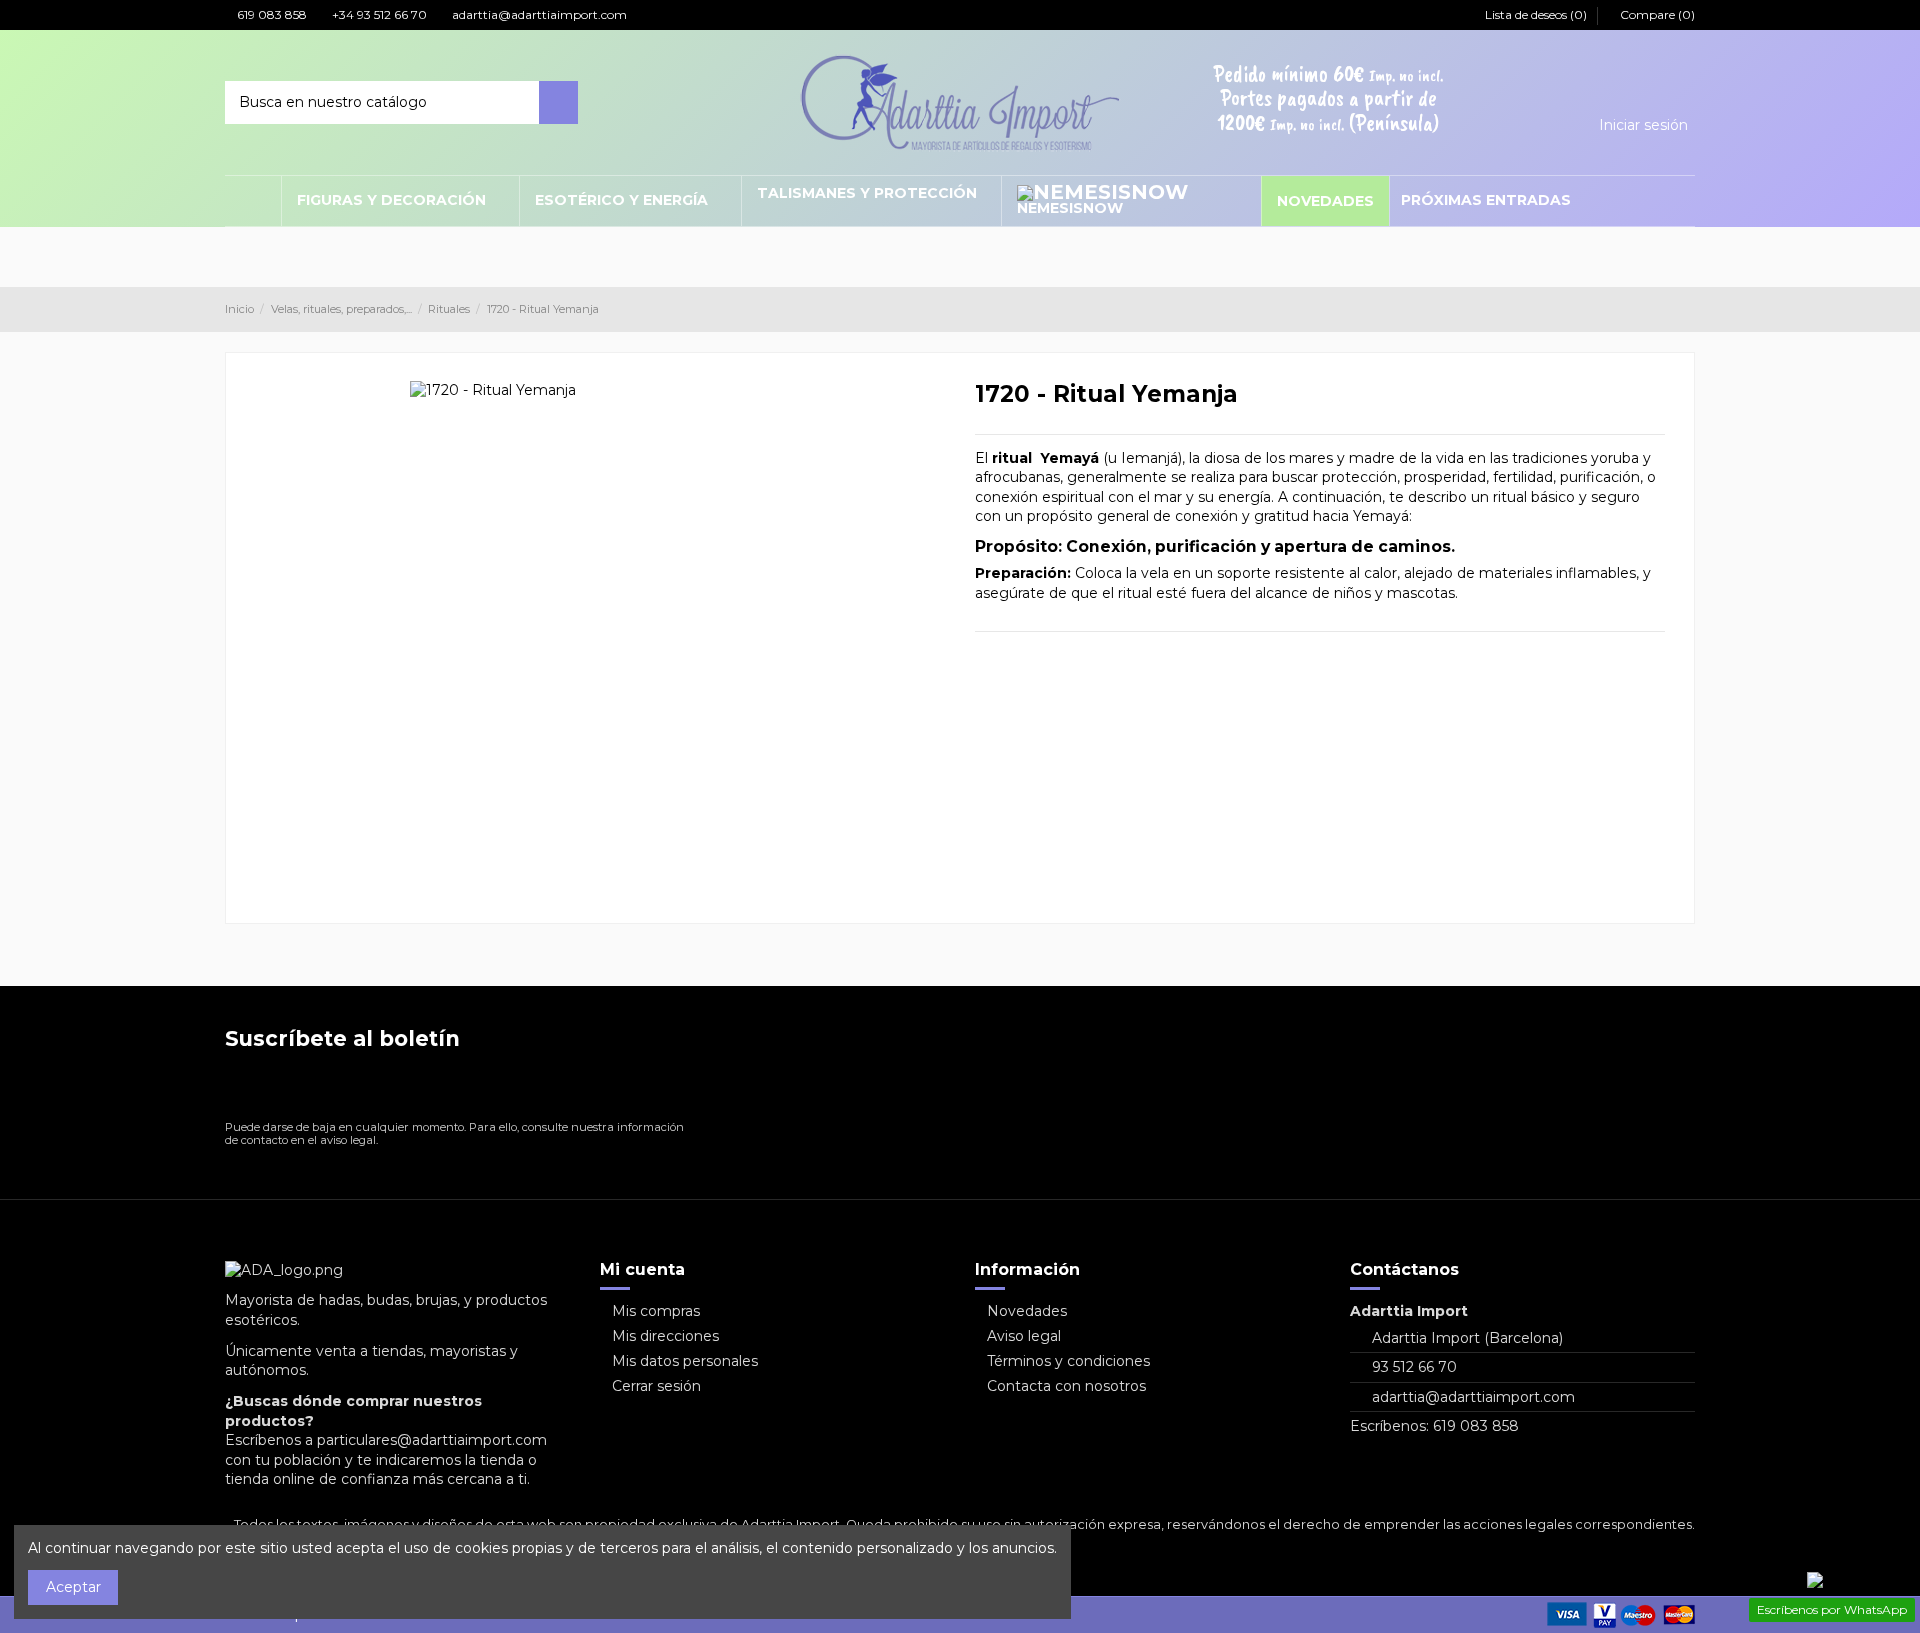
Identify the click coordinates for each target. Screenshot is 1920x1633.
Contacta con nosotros (1066, 1386)
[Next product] (1687, 308)
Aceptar (73, 1587)
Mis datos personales (685, 1361)
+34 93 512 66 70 (378, 14)
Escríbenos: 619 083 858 (1434, 1426)
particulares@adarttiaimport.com (432, 1440)
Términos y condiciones (1068, 1361)
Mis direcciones (665, 1336)
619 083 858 (270, 14)
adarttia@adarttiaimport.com (538, 14)
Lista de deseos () (1536, 14)
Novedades (1027, 1311)
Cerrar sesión (656, 1386)
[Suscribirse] (675, 1089)
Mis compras (656, 1311)
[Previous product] (1668, 308)
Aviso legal (1024, 1336)
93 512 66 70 (1414, 1367)
